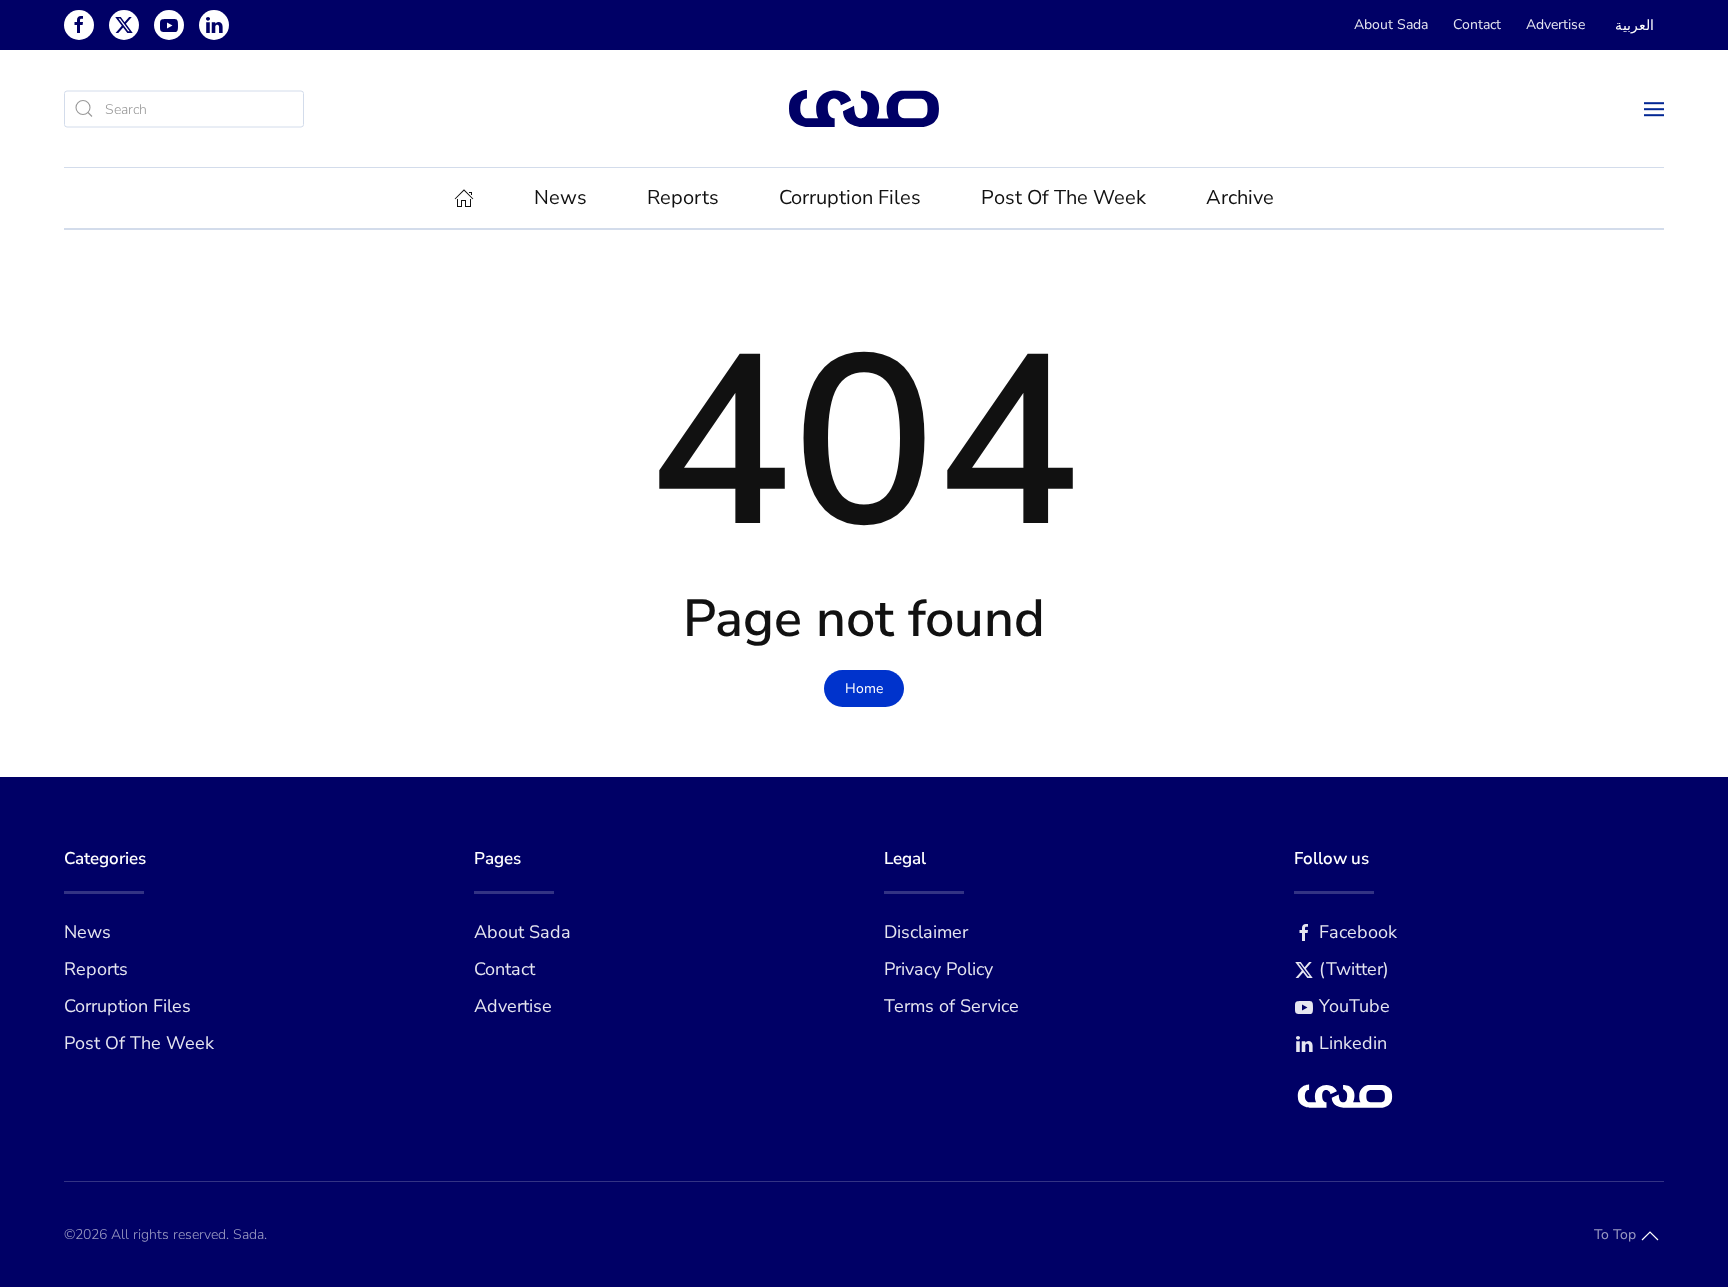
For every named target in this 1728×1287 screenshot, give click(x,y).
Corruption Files (850, 197)
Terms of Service (951, 1006)
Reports (96, 969)
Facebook (1358, 932)
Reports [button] (683, 197)
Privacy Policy (938, 969)
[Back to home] (864, 108)
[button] (1654, 108)
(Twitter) (1354, 969)
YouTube (1354, 1006)
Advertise (1555, 24)
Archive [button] (1240, 197)
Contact (1477, 24)
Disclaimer (926, 932)
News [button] (560, 197)
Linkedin (1353, 1043)
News (87, 932)
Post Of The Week (1063, 197)
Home (864, 688)
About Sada (1391, 24)
